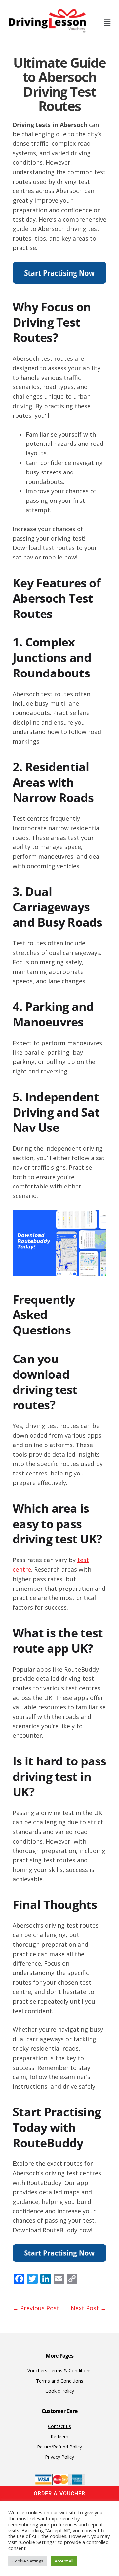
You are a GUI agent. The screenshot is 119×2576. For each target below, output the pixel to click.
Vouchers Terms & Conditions (59, 2371)
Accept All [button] (64, 2561)
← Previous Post (36, 2308)
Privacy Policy (59, 2457)
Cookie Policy (60, 2391)
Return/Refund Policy (59, 2447)
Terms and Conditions (60, 2381)
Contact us (59, 2426)
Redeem (59, 2436)
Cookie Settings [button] (28, 2561)
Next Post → (89, 2308)
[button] (107, 23)
